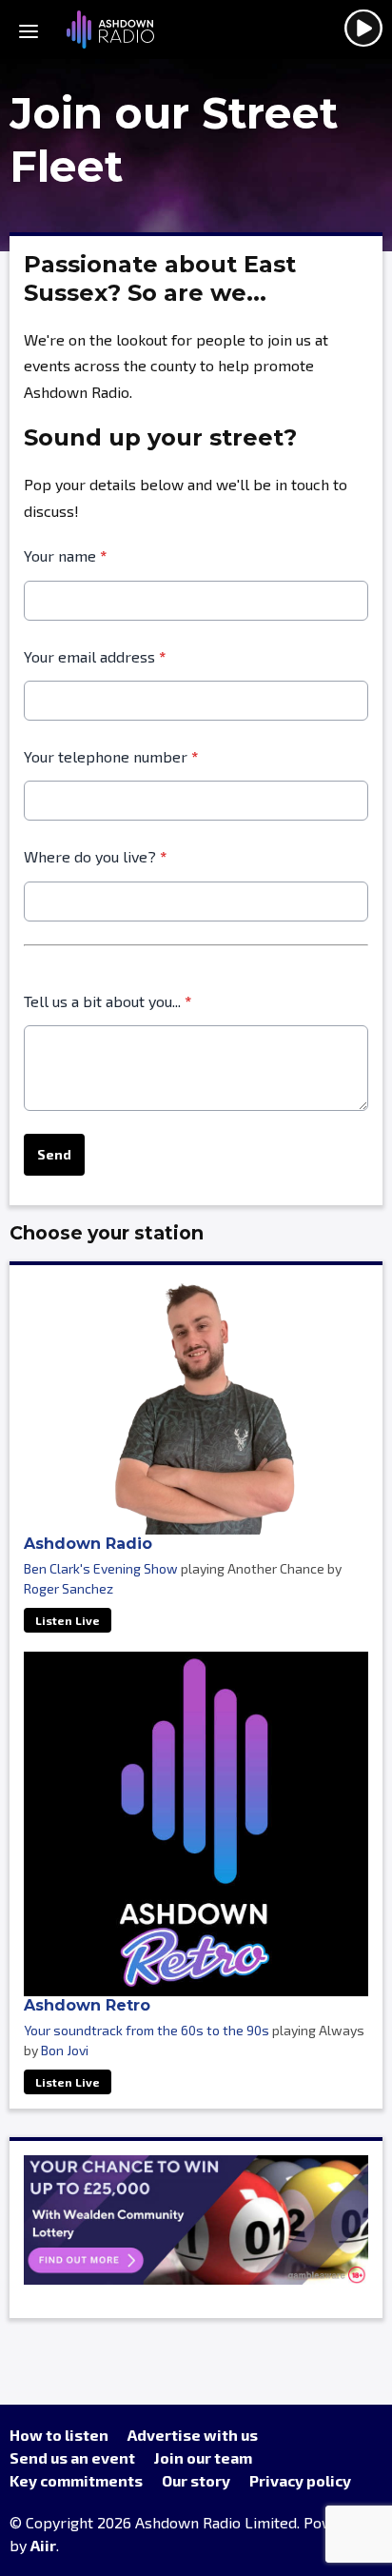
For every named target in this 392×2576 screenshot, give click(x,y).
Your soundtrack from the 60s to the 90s (147, 2030)
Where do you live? (95, 856)
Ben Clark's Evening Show (101, 1568)
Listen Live (68, 1620)
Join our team (203, 2457)
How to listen (59, 2435)
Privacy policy (300, 2480)
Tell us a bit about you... (108, 1001)
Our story (196, 2480)
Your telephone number (111, 756)
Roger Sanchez (69, 1588)
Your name (65, 555)
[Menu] (29, 30)
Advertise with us (193, 2435)
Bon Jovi (65, 2050)
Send (54, 1154)
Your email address (95, 656)
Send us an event (72, 2457)
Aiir (43, 2545)
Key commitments (76, 2480)
